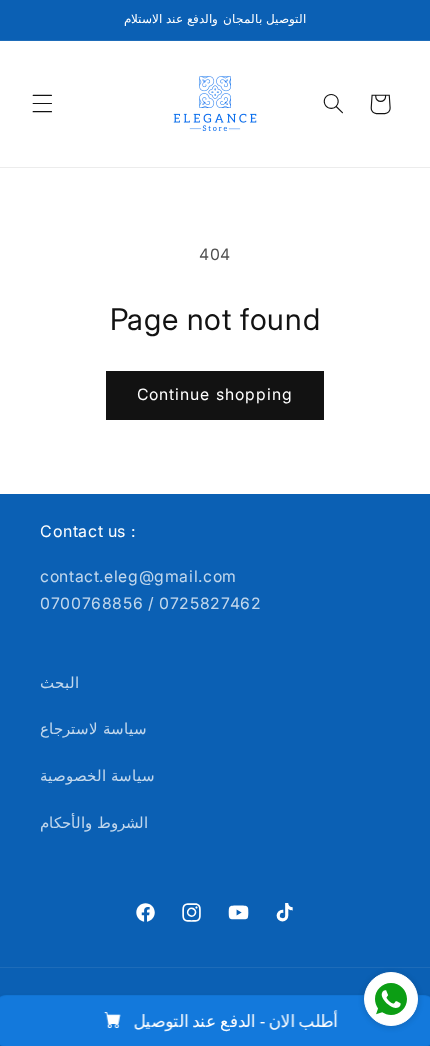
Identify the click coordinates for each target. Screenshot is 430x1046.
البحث (59, 683)
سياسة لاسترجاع (93, 729)
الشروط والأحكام (94, 823)
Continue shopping (215, 394)
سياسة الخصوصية (97, 776)
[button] (42, 104)
